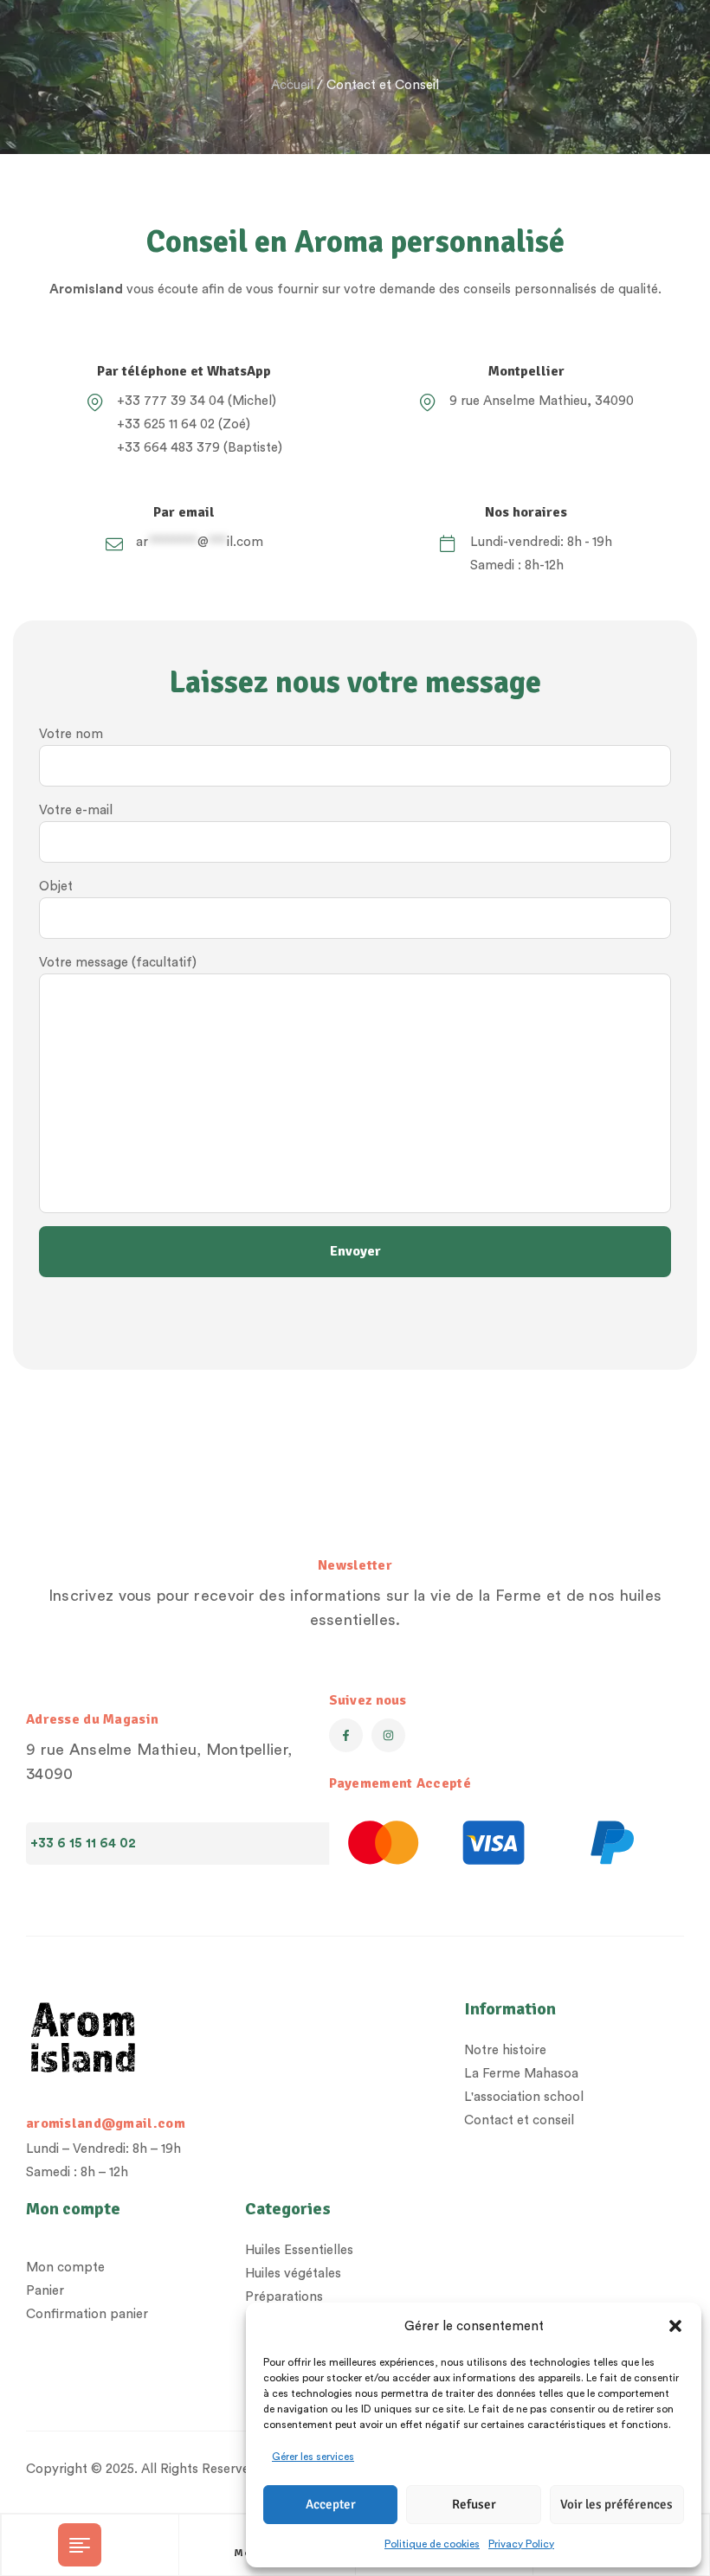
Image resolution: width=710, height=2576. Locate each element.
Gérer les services (313, 2457)
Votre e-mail (76, 810)
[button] (675, 2326)
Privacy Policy (521, 2544)
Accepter (331, 2504)
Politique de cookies (432, 2544)
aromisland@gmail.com (106, 2123)
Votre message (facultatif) (118, 963)
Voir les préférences (616, 2504)
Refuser (474, 2504)
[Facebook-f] (346, 1735)
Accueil (292, 85)
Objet (56, 887)
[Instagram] (388, 1735)
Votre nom (71, 734)
